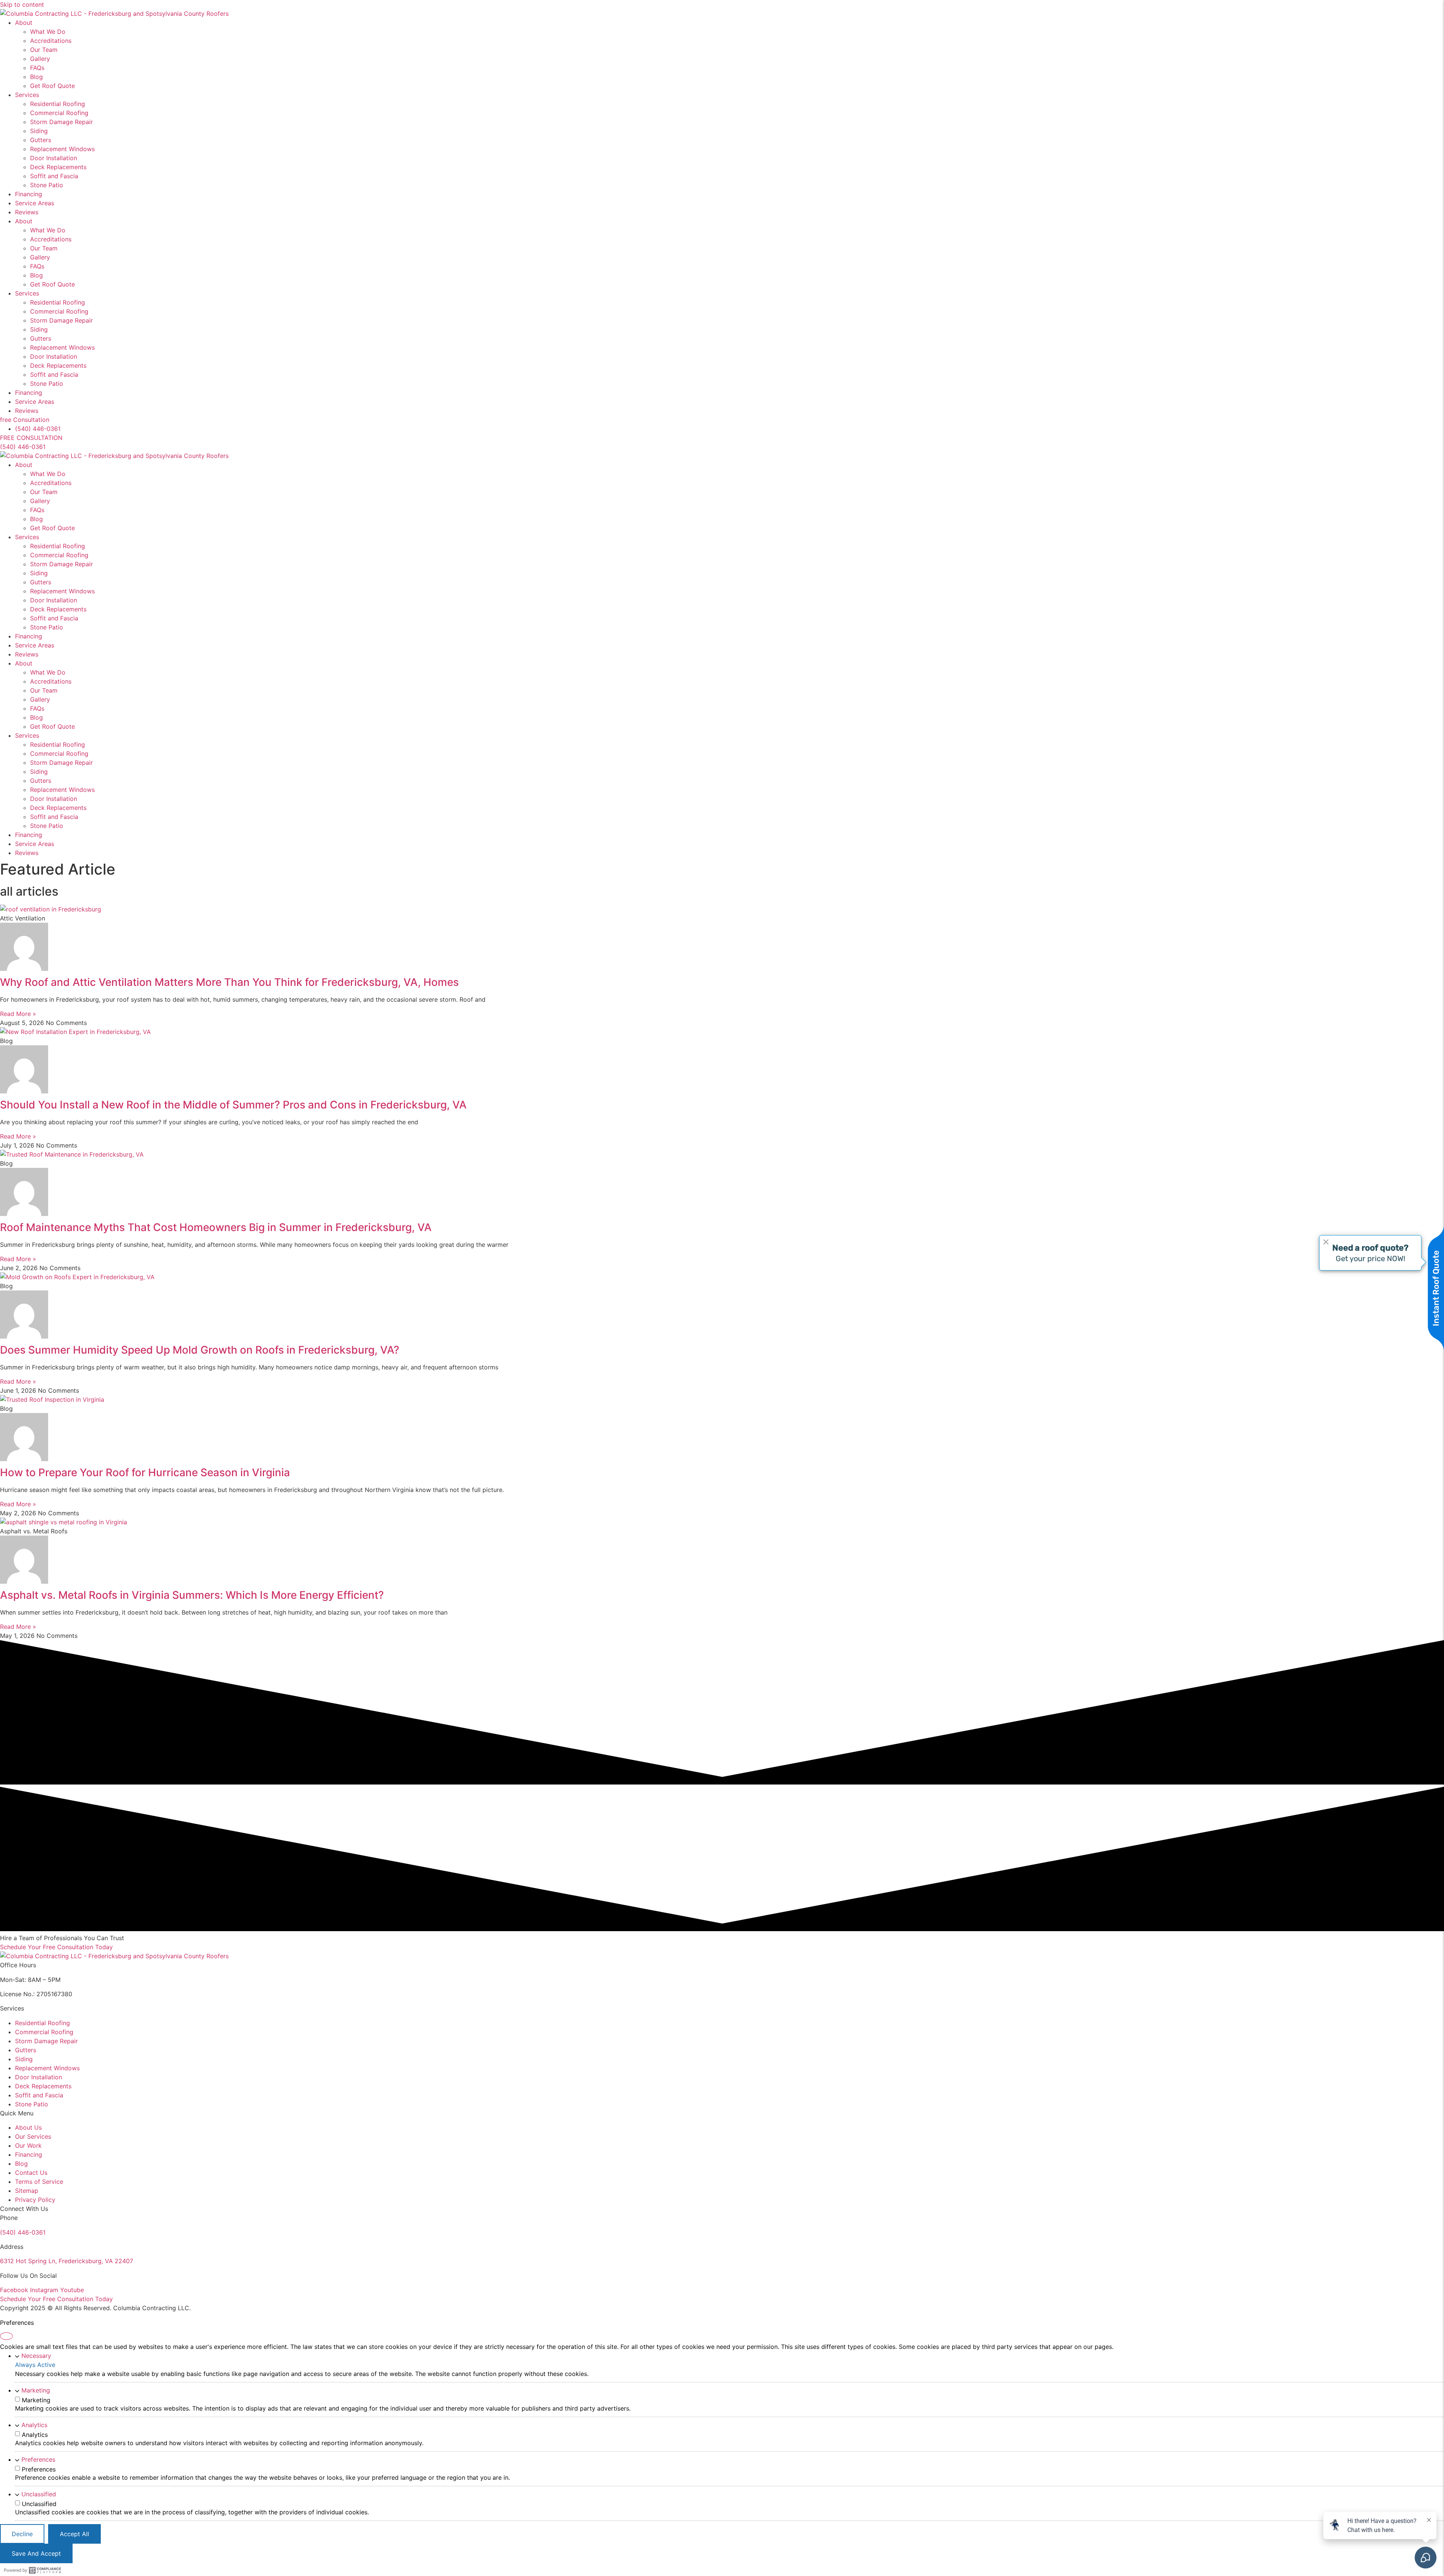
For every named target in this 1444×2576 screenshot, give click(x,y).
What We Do (48, 32)
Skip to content (22, 5)
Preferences (38, 2459)
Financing (29, 194)
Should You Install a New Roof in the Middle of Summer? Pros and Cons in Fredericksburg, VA (233, 1105)
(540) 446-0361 (23, 2232)
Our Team (44, 50)
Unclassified (39, 2494)
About (24, 23)
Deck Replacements (58, 167)
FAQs (37, 68)
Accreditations (51, 41)
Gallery (40, 59)
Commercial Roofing (59, 113)
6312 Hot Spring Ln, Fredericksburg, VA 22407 (67, 2261)
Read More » (18, 1014)
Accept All (74, 2534)
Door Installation (54, 158)
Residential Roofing (58, 104)
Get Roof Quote (52, 86)
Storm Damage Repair (61, 122)
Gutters (41, 140)
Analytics (34, 2425)
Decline (22, 2534)
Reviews (27, 212)
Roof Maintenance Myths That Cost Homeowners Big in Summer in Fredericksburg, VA (216, 1227)
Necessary (36, 2356)
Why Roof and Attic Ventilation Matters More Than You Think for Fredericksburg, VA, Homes (229, 982)
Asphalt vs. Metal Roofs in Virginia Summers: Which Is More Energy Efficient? (192, 1595)
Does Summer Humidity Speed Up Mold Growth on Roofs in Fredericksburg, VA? (200, 1350)
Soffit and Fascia (54, 176)
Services (27, 95)
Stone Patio (47, 185)
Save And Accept (36, 2553)
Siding (39, 131)
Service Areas (35, 203)
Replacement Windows (62, 149)
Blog (36, 77)
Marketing (36, 2390)
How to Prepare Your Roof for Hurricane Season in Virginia (145, 1472)
